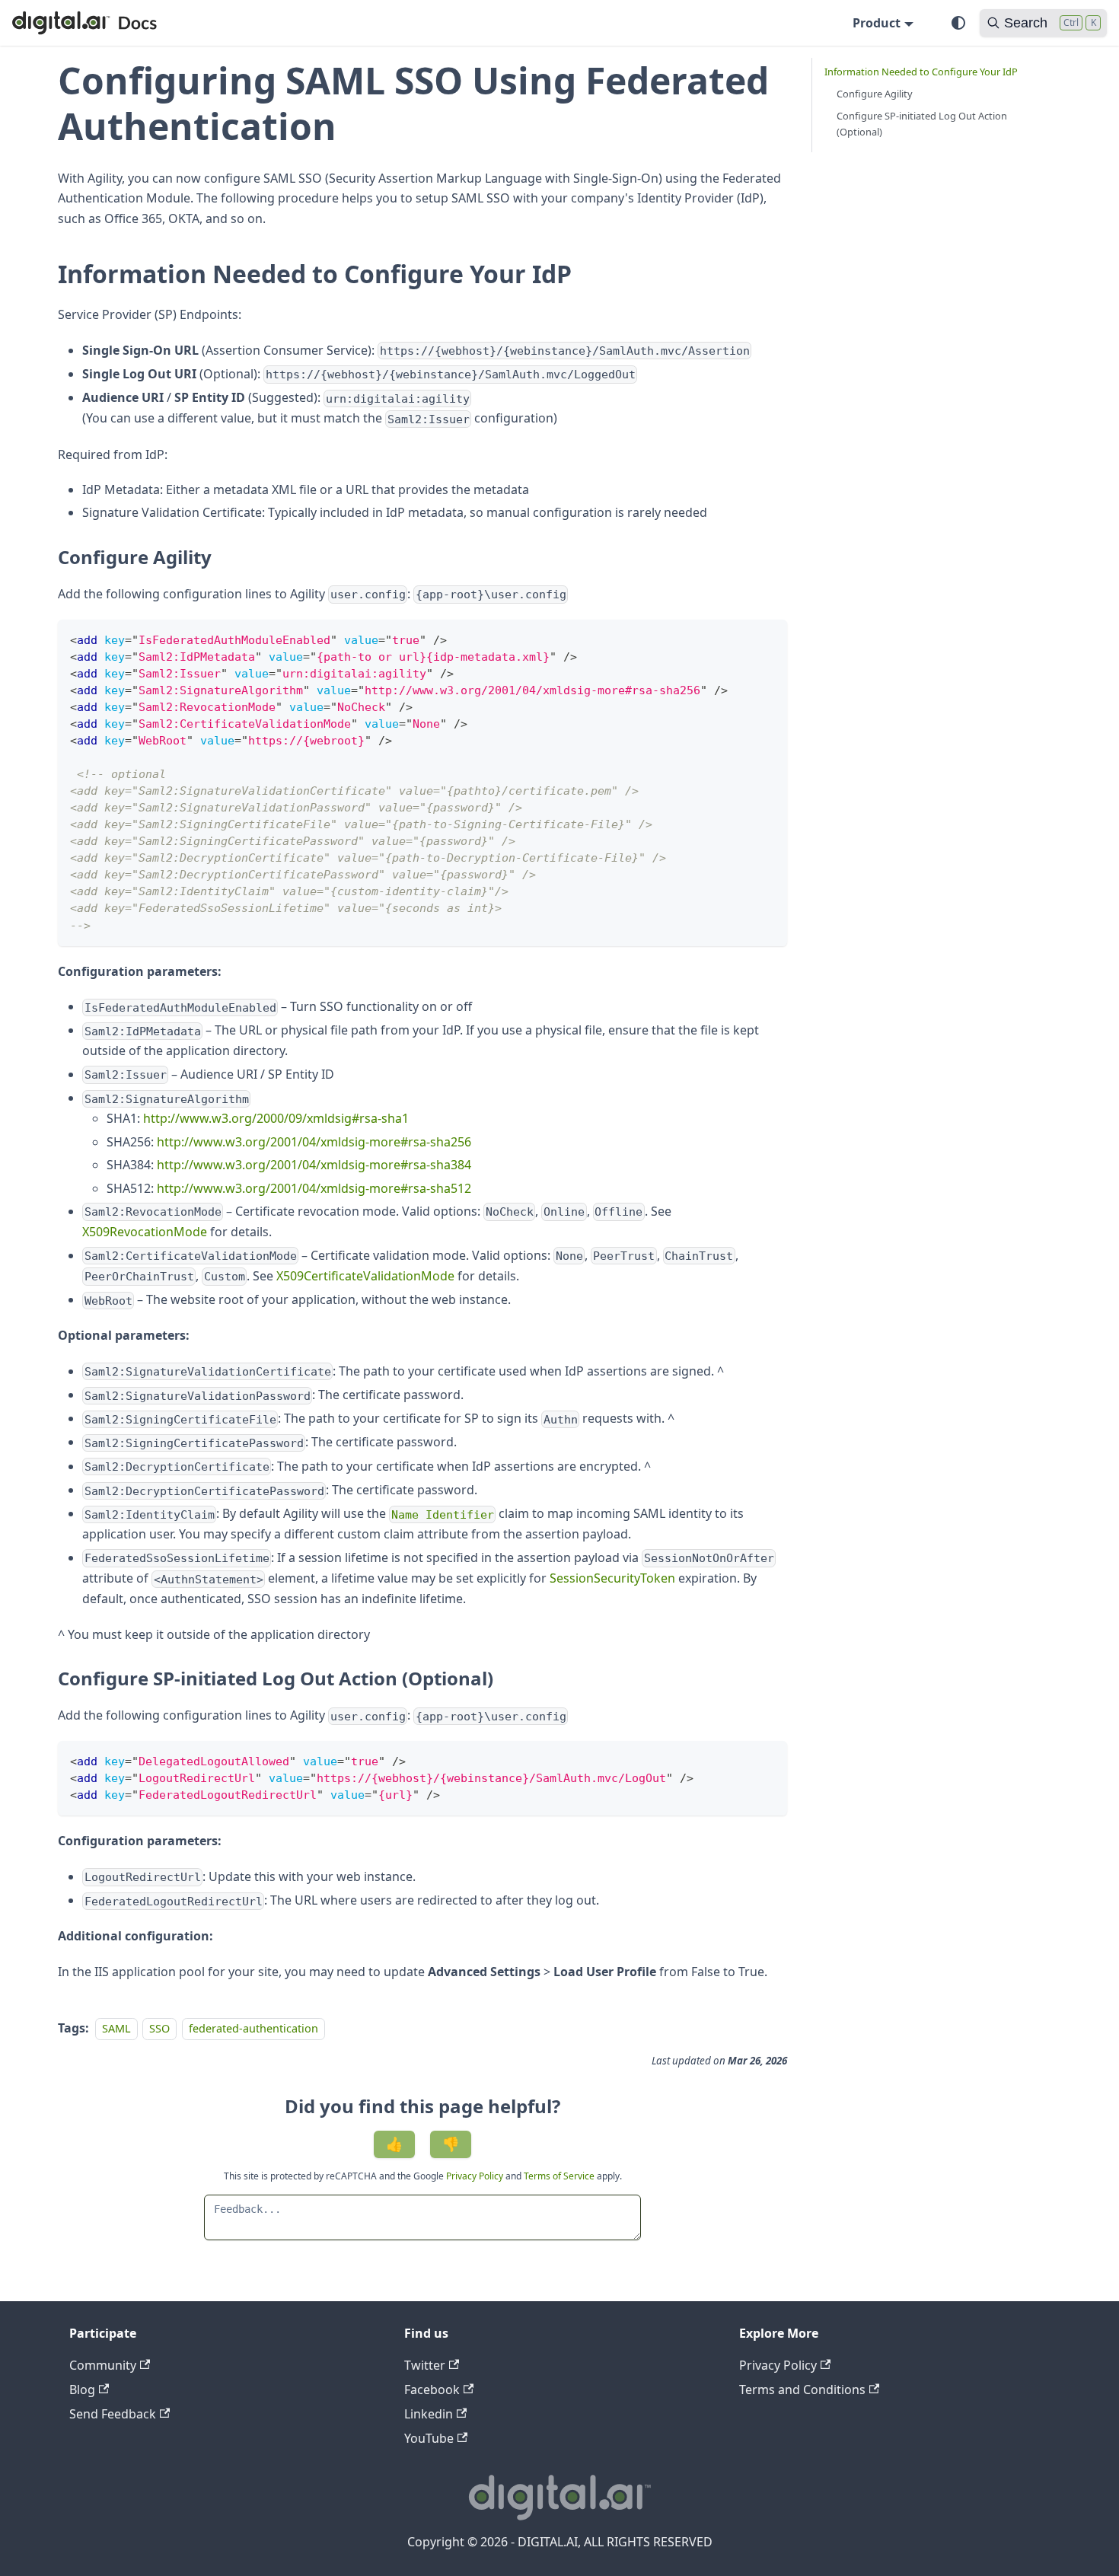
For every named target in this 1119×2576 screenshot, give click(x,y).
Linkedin (429, 2414)
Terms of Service (559, 2176)
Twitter (425, 2365)
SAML (116, 2028)
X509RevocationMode (145, 1232)
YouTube (429, 2438)
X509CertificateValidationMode (365, 1276)
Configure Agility (875, 94)
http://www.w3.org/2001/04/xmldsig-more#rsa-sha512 (314, 1188)
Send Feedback (113, 2414)
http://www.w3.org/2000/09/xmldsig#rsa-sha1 (276, 1118)
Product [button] (877, 23)
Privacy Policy (476, 2176)
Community (103, 2365)
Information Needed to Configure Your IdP (921, 72)
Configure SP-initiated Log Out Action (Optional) (922, 124)
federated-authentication (253, 2028)
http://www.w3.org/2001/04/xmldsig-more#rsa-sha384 (314, 1165)
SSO (159, 2028)
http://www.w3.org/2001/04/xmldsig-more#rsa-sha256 (314, 1142)
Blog (82, 2389)
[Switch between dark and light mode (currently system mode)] (958, 23)
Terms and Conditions (802, 2389)
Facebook (432, 2389)
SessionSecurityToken (612, 1578)
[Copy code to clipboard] (768, 638)
